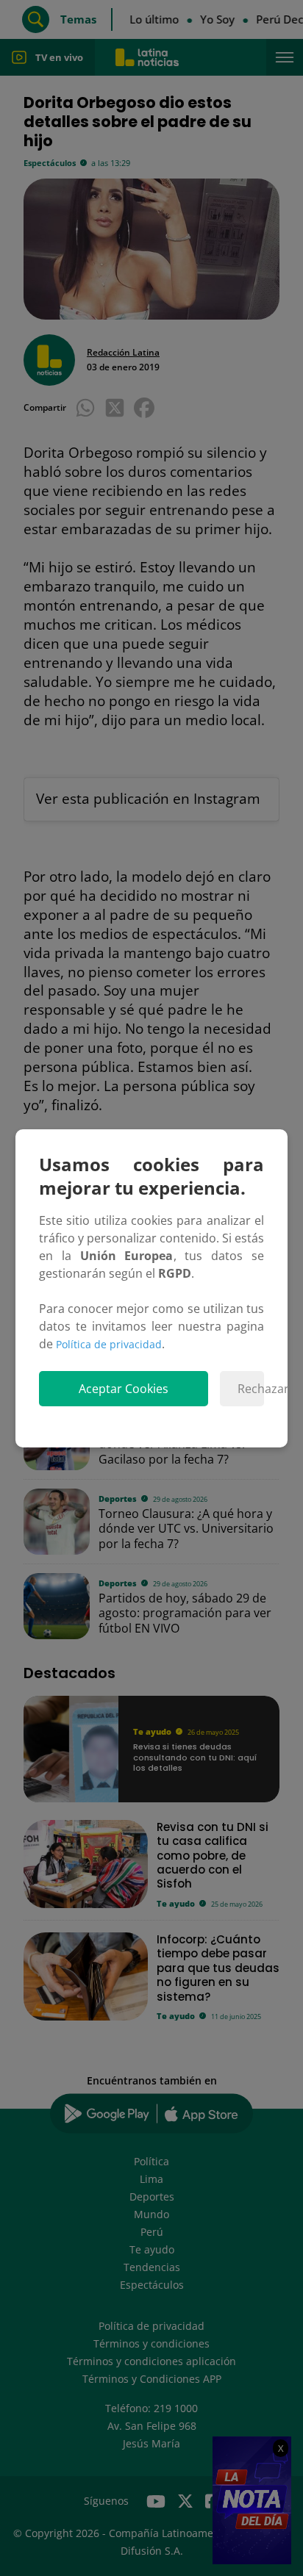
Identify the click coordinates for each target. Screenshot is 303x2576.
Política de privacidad (109, 1344)
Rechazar (251, 1389)
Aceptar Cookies (124, 1389)
